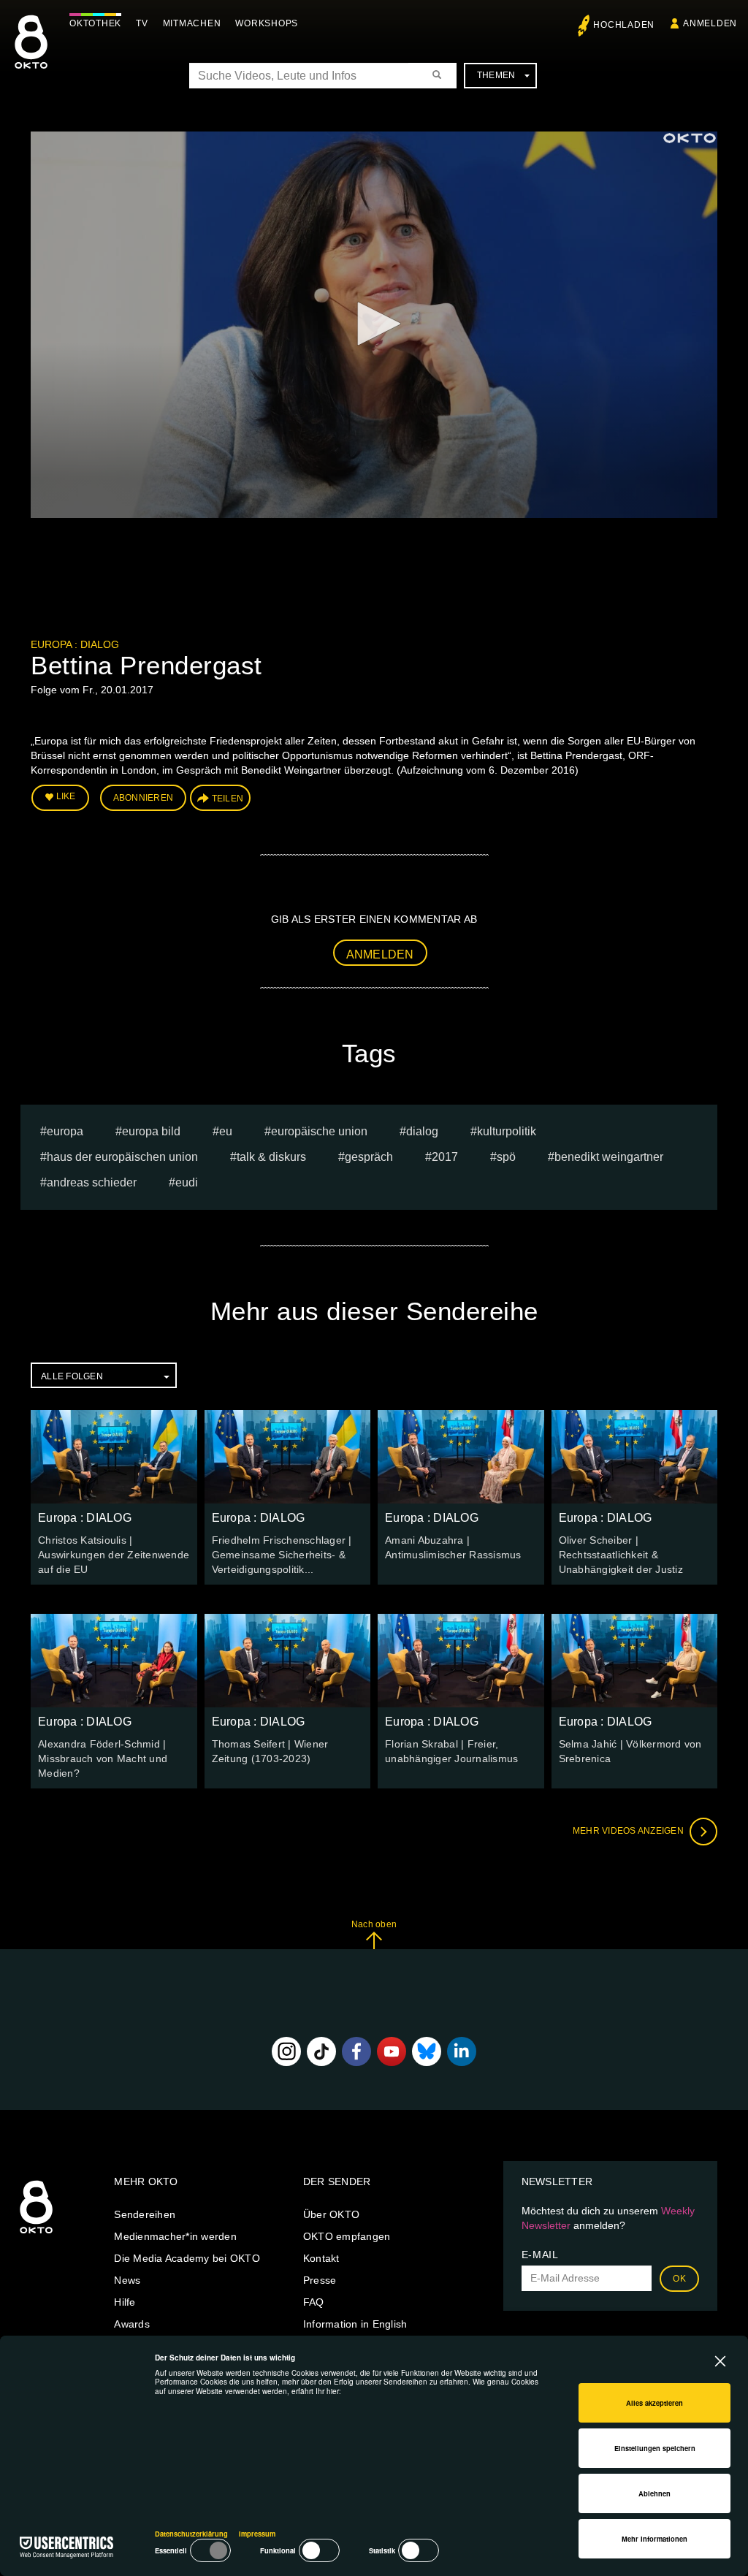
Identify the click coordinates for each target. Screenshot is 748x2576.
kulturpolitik (507, 1131)
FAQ (314, 2302)
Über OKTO (331, 2214)
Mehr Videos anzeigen (629, 1831)
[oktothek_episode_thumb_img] (114, 1457)
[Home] (36, 2234)
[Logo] (690, 138)
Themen (496, 75)
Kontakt (321, 2258)
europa (65, 1131)
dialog (422, 1131)
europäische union (319, 1131)
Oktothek (95, 23)
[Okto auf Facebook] (356, 2051)
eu (226, 1131)
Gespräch (369, 1157)
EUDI (187, 1182)
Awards (132, 2324)
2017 (445, 1157)
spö (506, 1157)
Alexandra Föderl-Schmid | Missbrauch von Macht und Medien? (103, 1758)
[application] (374, 325)
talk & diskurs (271, 1157)
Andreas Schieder (92, 1182)
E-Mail (540, 2255)
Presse (320, 2280)
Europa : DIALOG (75, 644)
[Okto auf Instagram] (286, 2051)
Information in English (355, 2324)
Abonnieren (144, 798)
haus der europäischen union (122, 1157)
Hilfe (125, 2302)
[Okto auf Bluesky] (427, 2051)
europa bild (151, 1131)
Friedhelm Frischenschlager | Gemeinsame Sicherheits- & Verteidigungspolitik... (282, 1555)
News (127, 2280)
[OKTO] (31, 55)
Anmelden (380, 954)
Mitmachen (192, 23)
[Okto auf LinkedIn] (462, 2051)
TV (142, 23)
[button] (374, 324)
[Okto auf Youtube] (392, 2051)
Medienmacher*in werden (175, 2236)
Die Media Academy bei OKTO (187, 2258)
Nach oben (374, 1924)
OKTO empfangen (347, 2236)
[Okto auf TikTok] (321, 2051)
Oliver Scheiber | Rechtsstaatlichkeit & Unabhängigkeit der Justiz (621, 1555)
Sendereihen (145, 2214)
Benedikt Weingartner (609, 1157)
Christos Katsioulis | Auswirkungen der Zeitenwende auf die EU (114, 1555)
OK (679, 2279)
